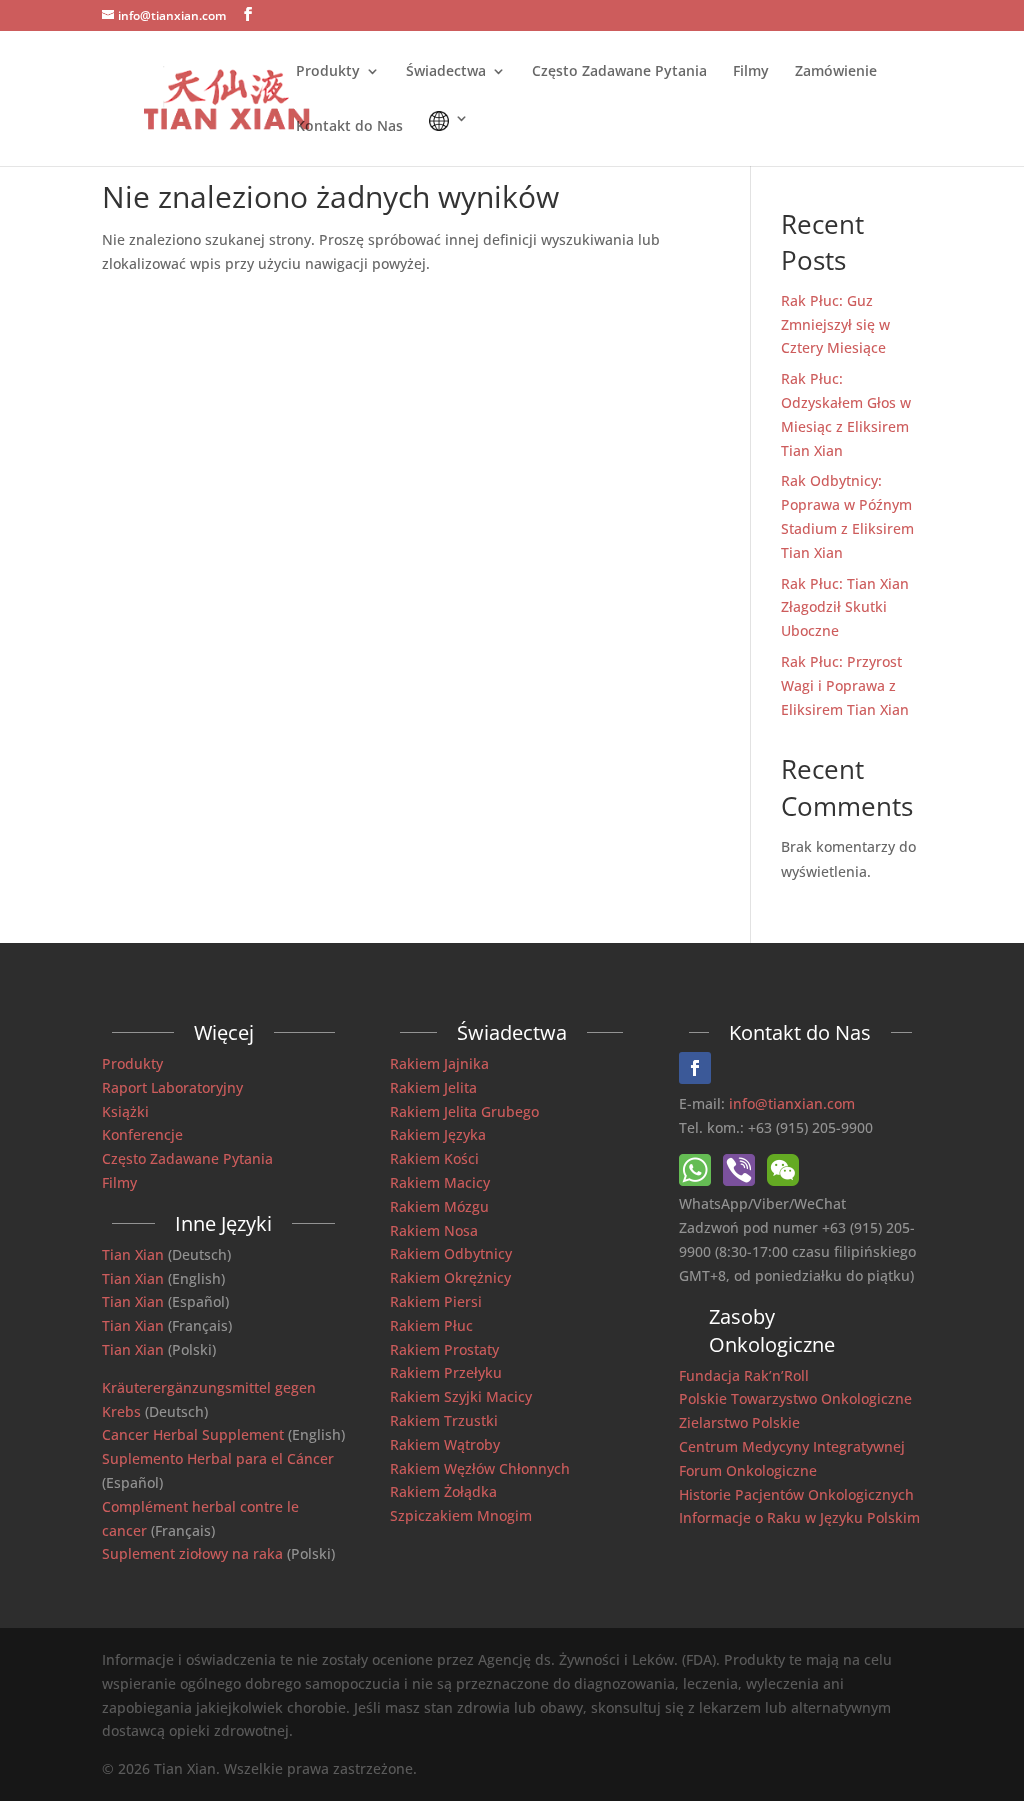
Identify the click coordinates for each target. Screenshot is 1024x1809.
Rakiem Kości (434, 1158)
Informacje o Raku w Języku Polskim (799, 1517)
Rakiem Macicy (440, 1182)
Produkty (328, 72)
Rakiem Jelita (433, 1087)
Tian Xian (133, 1254)
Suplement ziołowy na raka (192, 1553)
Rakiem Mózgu (439, 1206)
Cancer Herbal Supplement (193, 1434)
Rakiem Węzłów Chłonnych (480, 1468)
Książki (125, 1111)
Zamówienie (836, 72)
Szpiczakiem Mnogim (461, 1515)
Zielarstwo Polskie (739, 1422)
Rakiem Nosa (434, 1230)
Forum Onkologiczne (748, 1470)
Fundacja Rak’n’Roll (744, 1375)
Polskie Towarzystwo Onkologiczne (795, 1398)
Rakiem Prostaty (444, 1349)
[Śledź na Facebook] (695, 1068)
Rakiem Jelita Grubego (464, 1111)
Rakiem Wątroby (445, 1444)
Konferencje (142, 1134)
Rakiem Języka (438, 1134)
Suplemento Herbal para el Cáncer (218, 1458)
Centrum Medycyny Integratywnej (792, 1446)
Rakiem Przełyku (446, 1372)
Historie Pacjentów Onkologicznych (796, 1494)
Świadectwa (446, 72)
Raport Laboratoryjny (172, 1087)
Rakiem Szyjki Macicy (461, 1396)
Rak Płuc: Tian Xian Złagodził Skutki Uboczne (845, 607)
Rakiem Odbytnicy (451, 1253)
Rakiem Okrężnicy (450, 1277)
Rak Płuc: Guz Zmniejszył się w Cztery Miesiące (835, 324)
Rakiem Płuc (431, 1325)
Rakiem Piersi (436, 1301)
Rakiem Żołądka (443, 1491)
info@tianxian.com (792, 1103)
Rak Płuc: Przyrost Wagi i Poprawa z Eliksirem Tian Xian (845, 685)
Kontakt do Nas (349, 127)
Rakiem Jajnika (439, 1063)
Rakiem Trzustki (444, 1420)
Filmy (751, 72)
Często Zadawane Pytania (619, 72)
